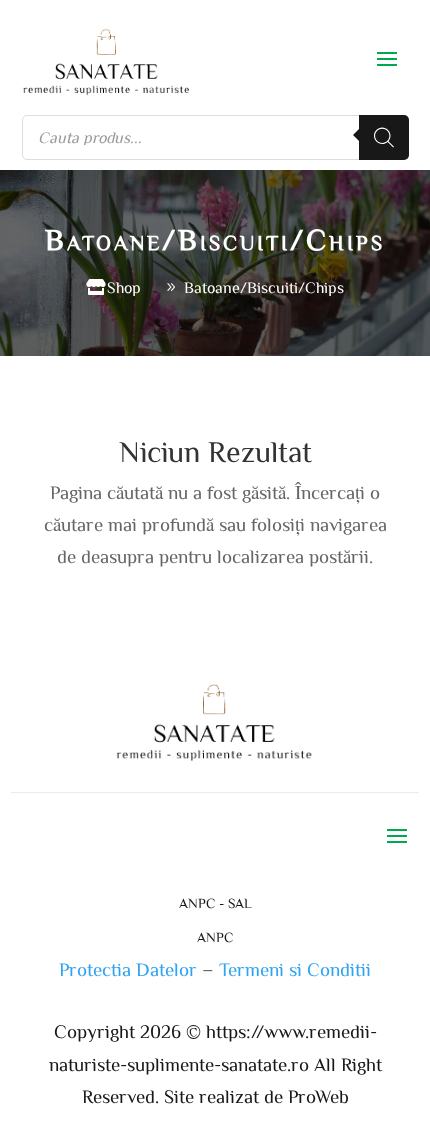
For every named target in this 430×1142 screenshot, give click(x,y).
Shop (124, 287)
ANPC (215, 937)
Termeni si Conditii (295, 968)
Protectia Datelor (128, 968)
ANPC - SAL (215, 903)
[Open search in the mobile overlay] (215, 137)
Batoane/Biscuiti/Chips (264, 287)
